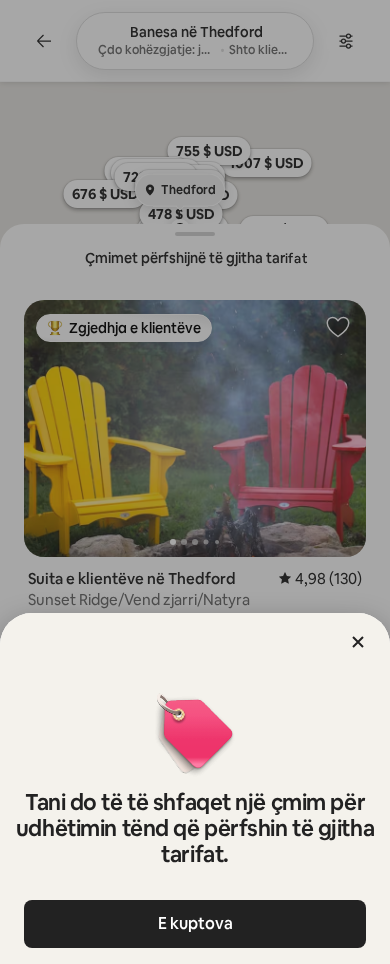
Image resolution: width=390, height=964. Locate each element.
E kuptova (195, 923)
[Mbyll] (358, 642)
